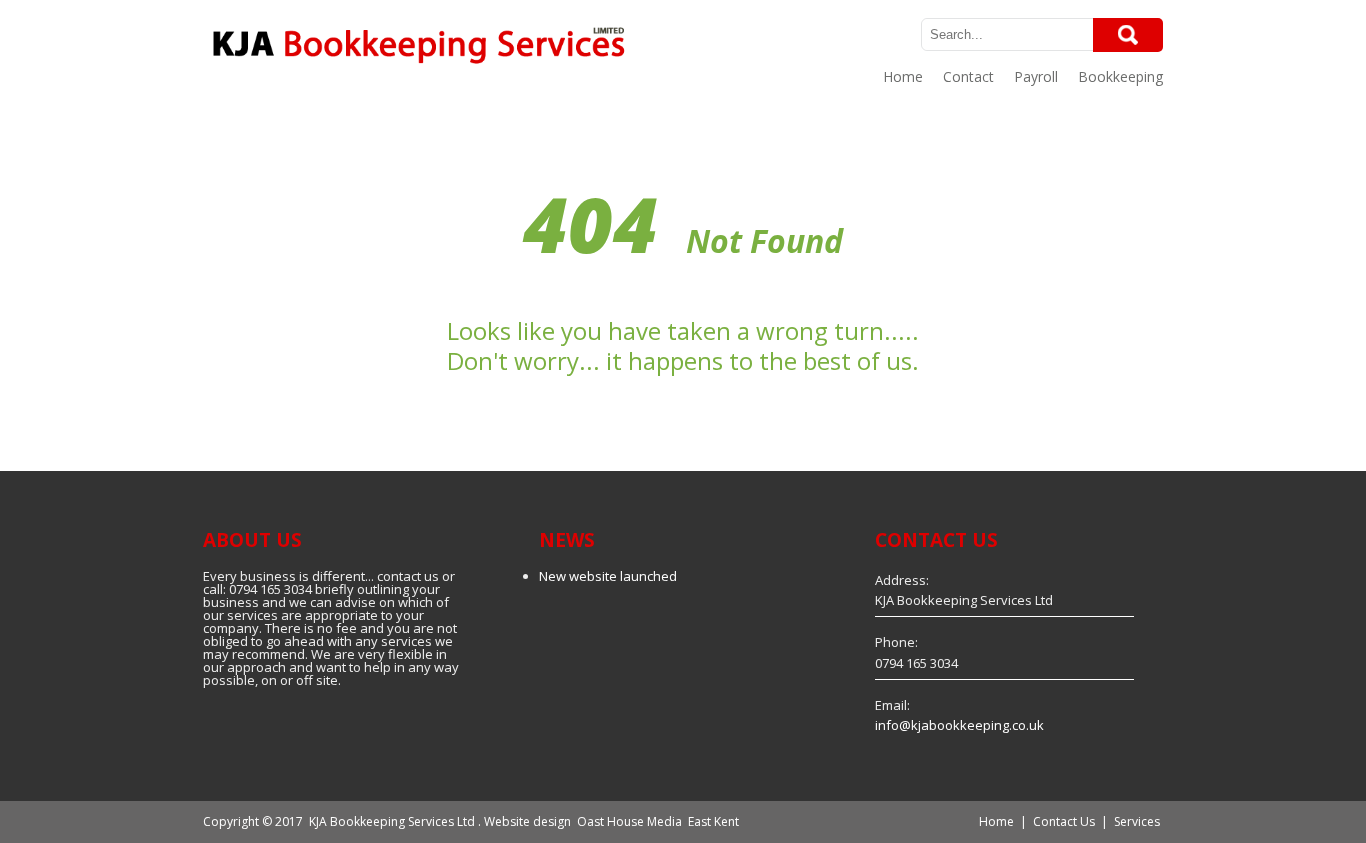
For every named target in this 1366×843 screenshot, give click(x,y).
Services (1137, 821)
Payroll (1036, 76)
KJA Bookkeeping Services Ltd (392, 821)
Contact (968, 76)
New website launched (608, 576)
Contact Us (1064, 821)
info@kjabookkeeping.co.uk (959, 725)
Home (903, 76)
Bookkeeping (1120, 76)
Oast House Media (629, 821)
